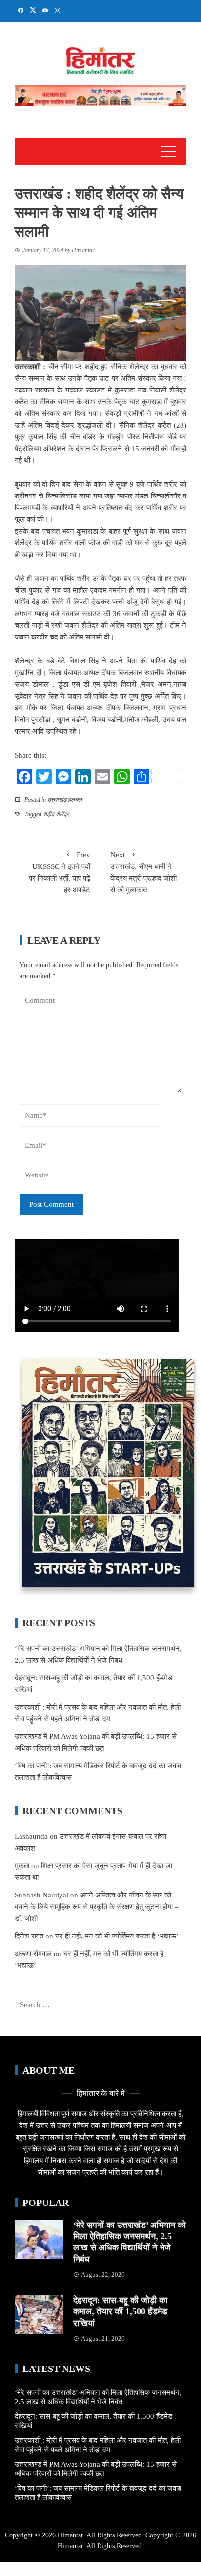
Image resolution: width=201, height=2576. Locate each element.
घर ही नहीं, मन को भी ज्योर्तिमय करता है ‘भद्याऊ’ (117, 1936)
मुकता (22, 1866)
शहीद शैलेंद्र (56, 814)
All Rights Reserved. (115, 2546)
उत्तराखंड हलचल (65, 800)
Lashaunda (31, 1836)
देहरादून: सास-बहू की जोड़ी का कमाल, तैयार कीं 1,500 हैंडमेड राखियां (120, 2312)
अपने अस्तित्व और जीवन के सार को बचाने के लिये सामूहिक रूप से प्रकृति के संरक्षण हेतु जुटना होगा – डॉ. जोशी (97, 1907)
